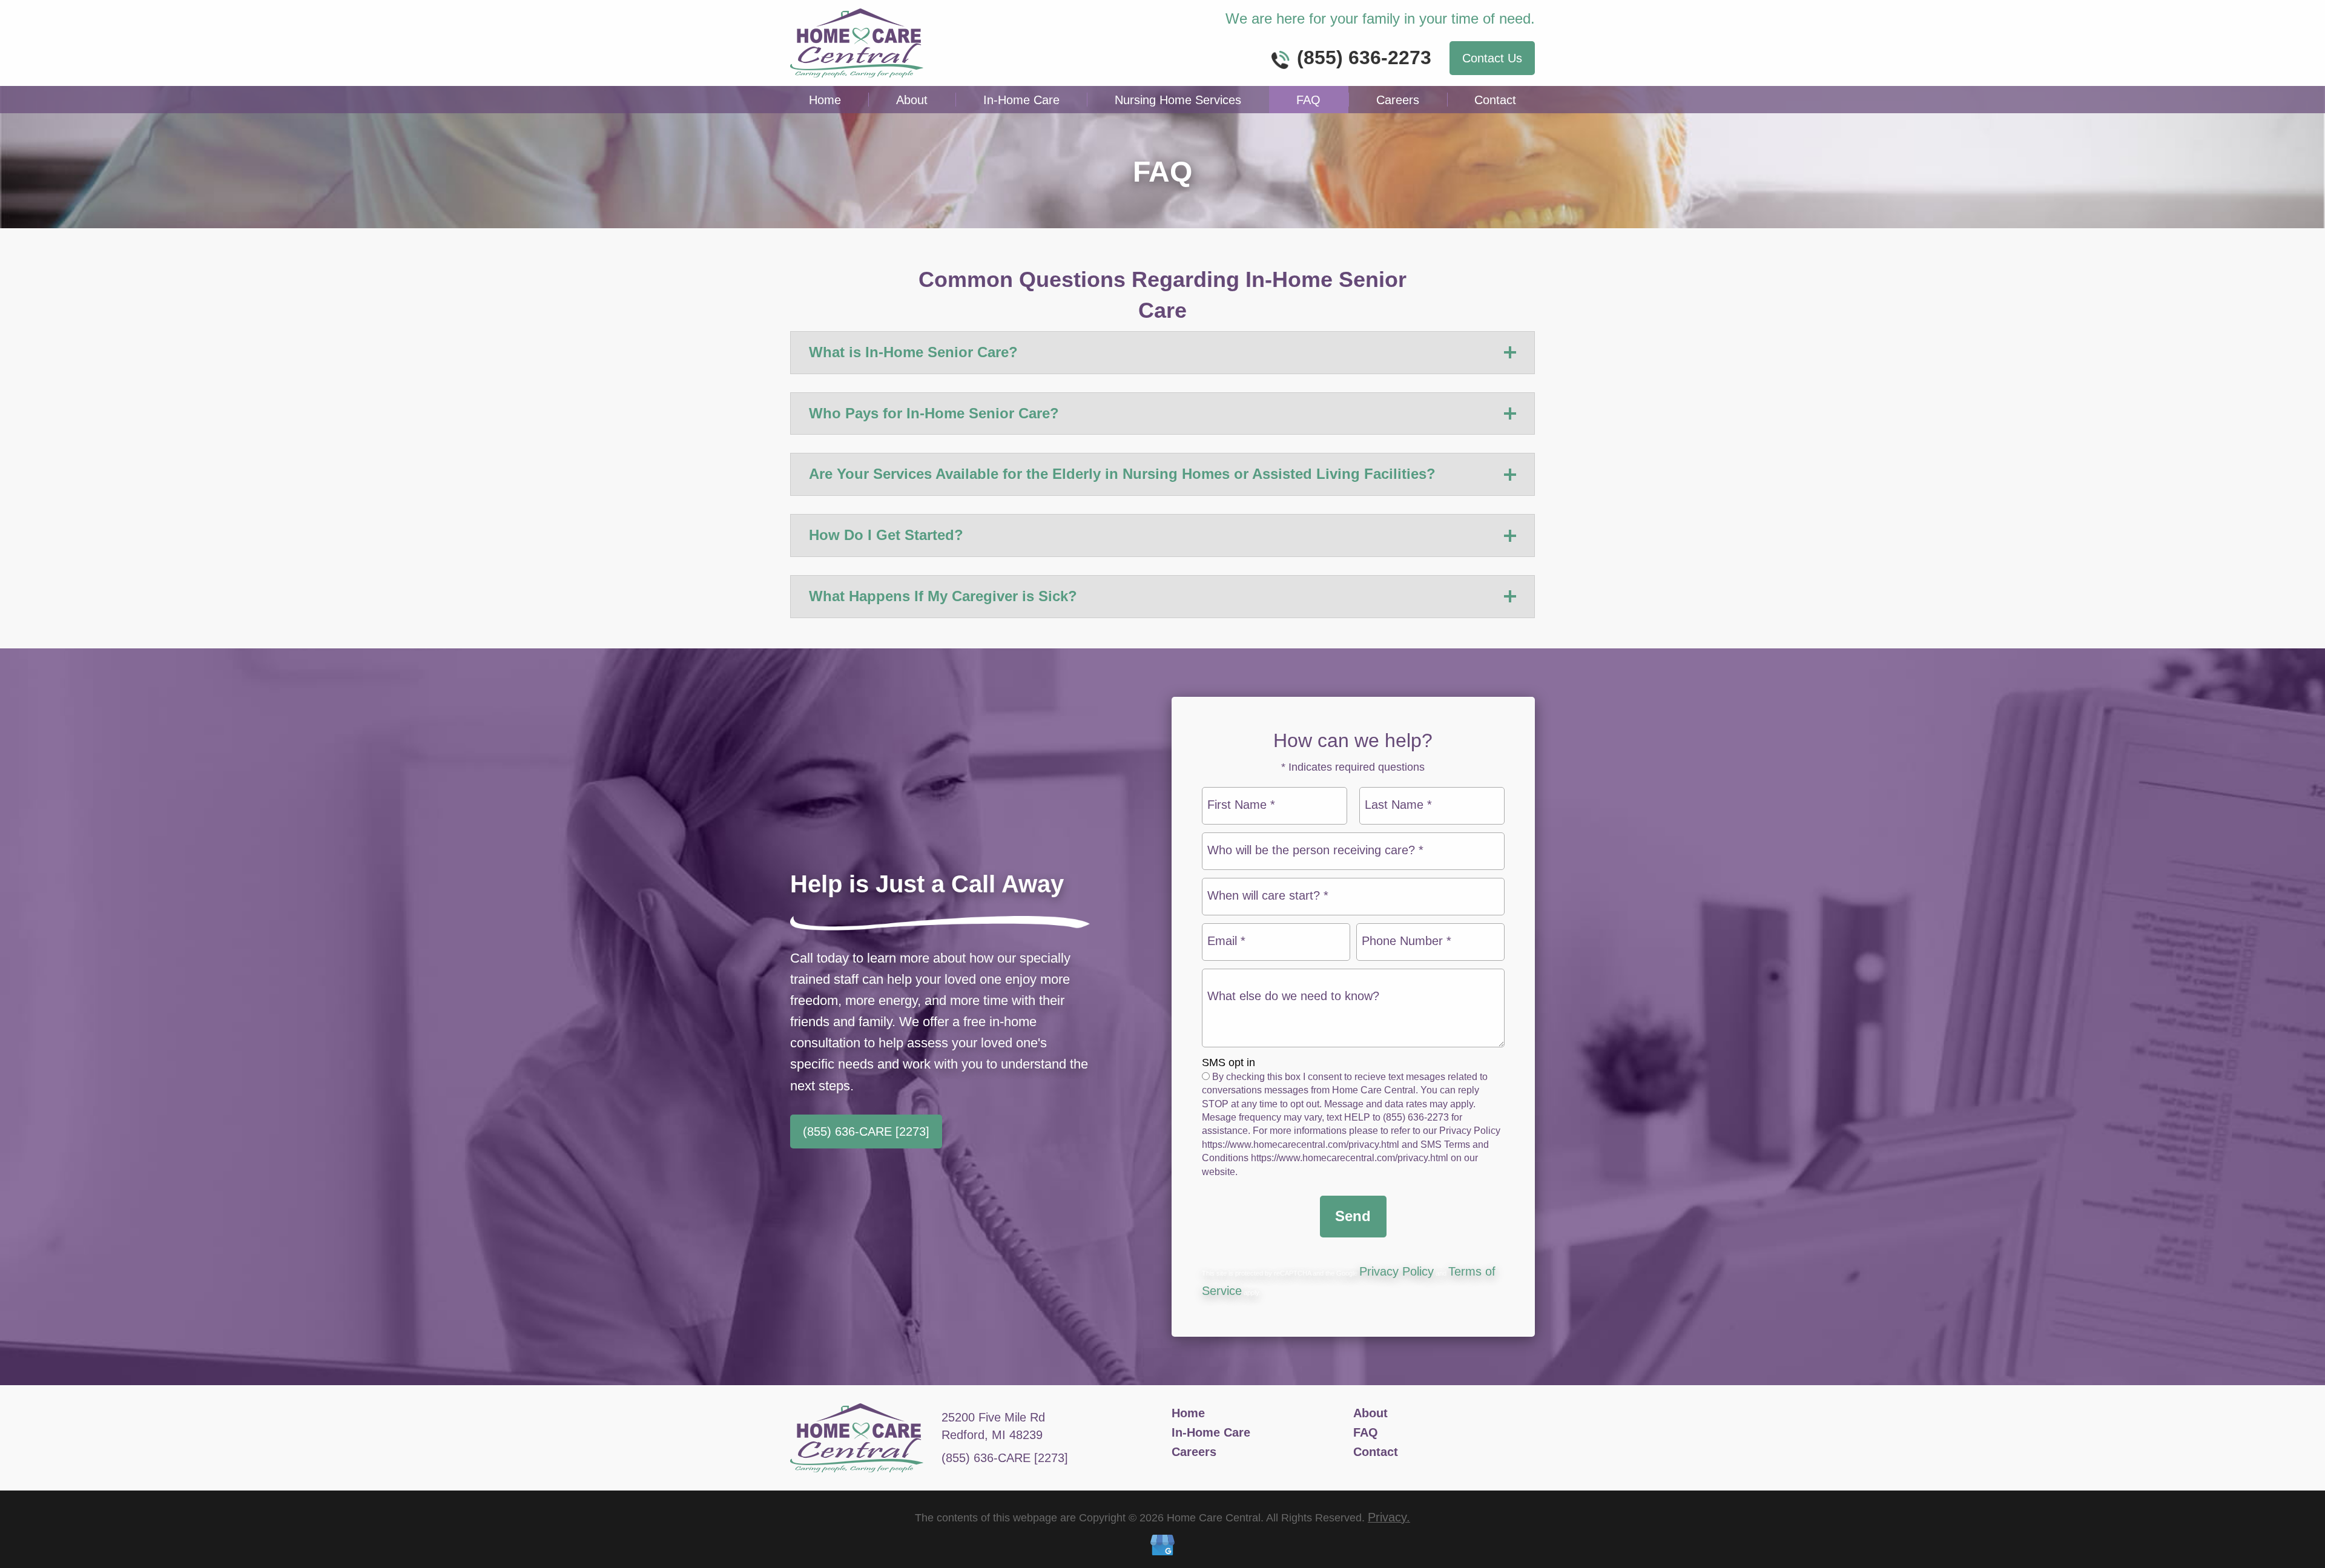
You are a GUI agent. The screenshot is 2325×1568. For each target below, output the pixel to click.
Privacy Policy (1397, 1271)
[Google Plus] (1162, 1547)
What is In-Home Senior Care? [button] (913, 352)
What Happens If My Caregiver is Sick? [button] (943, 596)
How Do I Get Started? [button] (886, 535)
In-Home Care (1021, 100)
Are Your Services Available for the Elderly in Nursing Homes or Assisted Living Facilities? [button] (1122, 474)
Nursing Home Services (1178, 100)
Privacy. (1389, 1517)
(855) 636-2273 (1364, 58)
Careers (1398, 100)
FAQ (1308, 100)
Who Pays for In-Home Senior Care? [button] (934, 413)
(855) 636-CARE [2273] (866, 1132)
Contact (1495, 100)
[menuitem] (825, 100)
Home (825, 100)
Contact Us (1492, 58)
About (912, 100)
